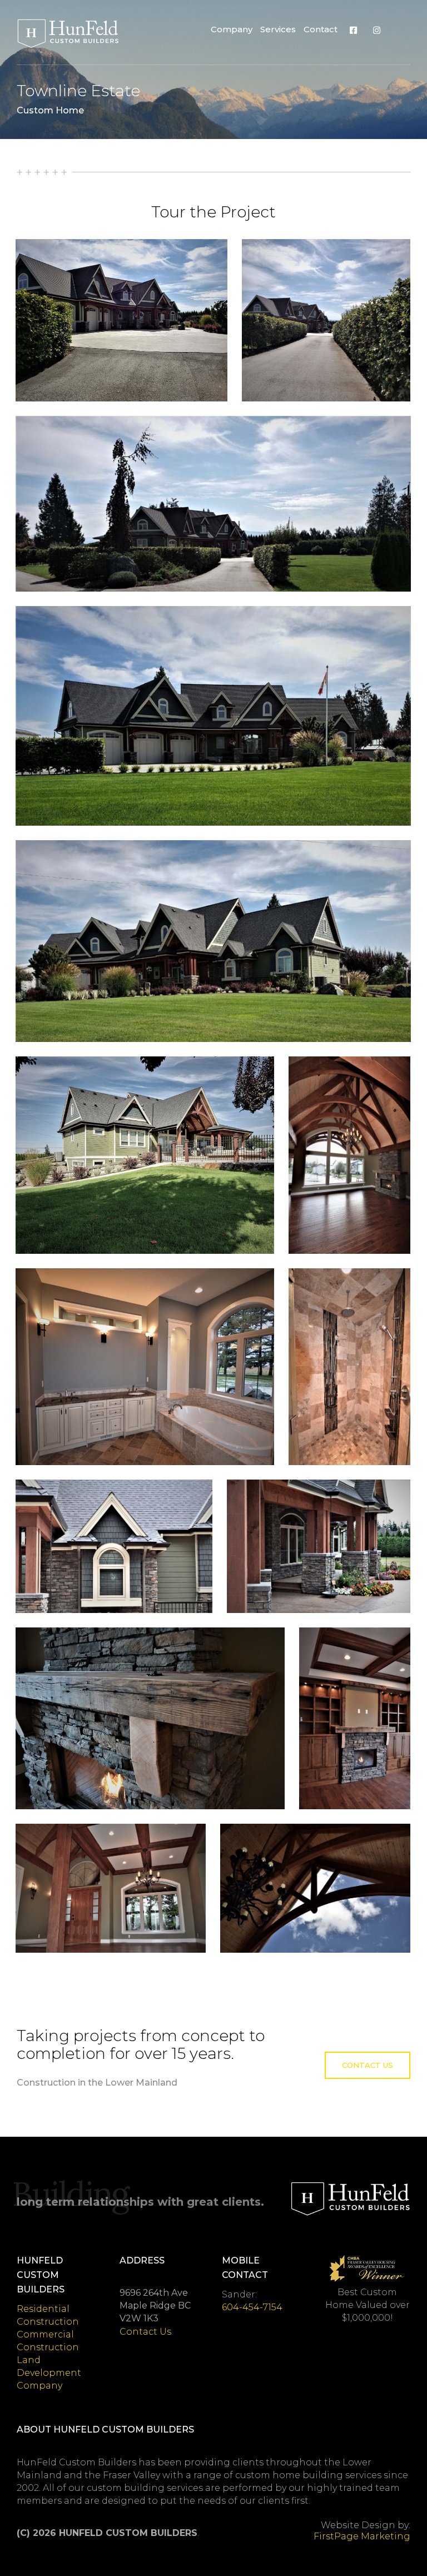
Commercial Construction (48, 2341)
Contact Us (368, 2065)
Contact (321, 29)
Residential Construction (48, 2315)
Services (278, 29)
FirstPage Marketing (362, 2536)
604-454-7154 (252, 2307)
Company (232, 29)
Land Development (49, 2366)
